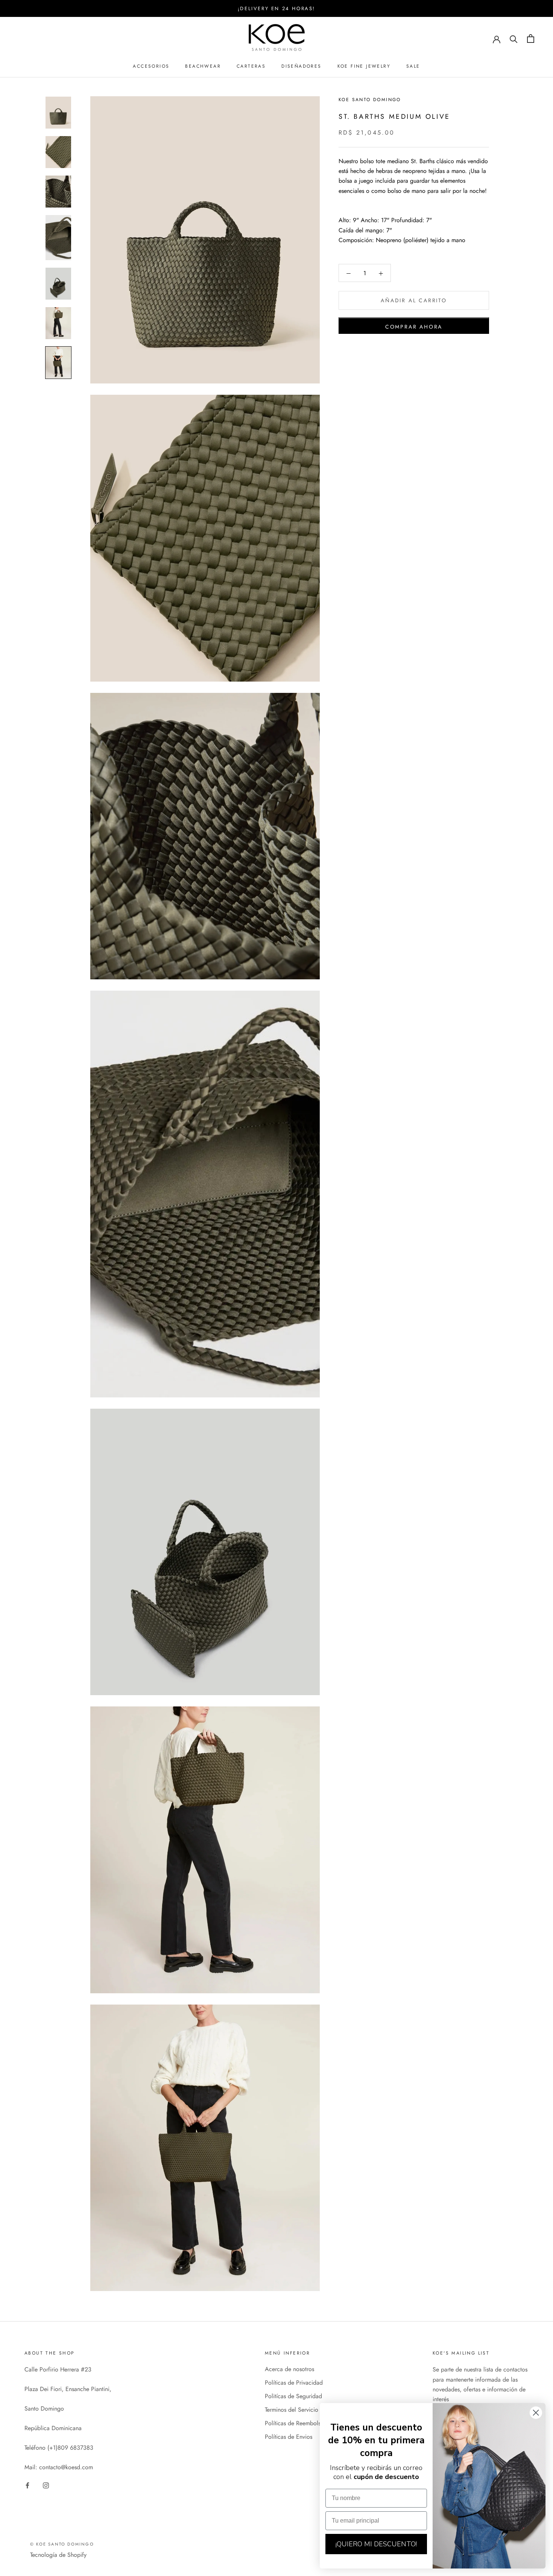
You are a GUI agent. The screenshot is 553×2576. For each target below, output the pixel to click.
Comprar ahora (414, 327)
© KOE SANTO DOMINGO (62, 2544)
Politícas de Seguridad (293, 2396)
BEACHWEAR (203, 66)
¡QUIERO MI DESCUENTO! (376, 2544)
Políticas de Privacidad (294, 2383)
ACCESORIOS (151, 66)
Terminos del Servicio (292, 2410)
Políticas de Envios (289, 2437)
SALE (413, 66)
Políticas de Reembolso (294, 2423)
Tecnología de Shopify (58, 2555)
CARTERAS (251, 66)
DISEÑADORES (301, 66)
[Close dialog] (536, 2413)
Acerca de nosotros (289, 2369)
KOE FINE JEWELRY (364, 66)
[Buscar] (514, 39)
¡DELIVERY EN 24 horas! (276, 8)
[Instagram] (46, 2485)
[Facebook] (27, 2485)
